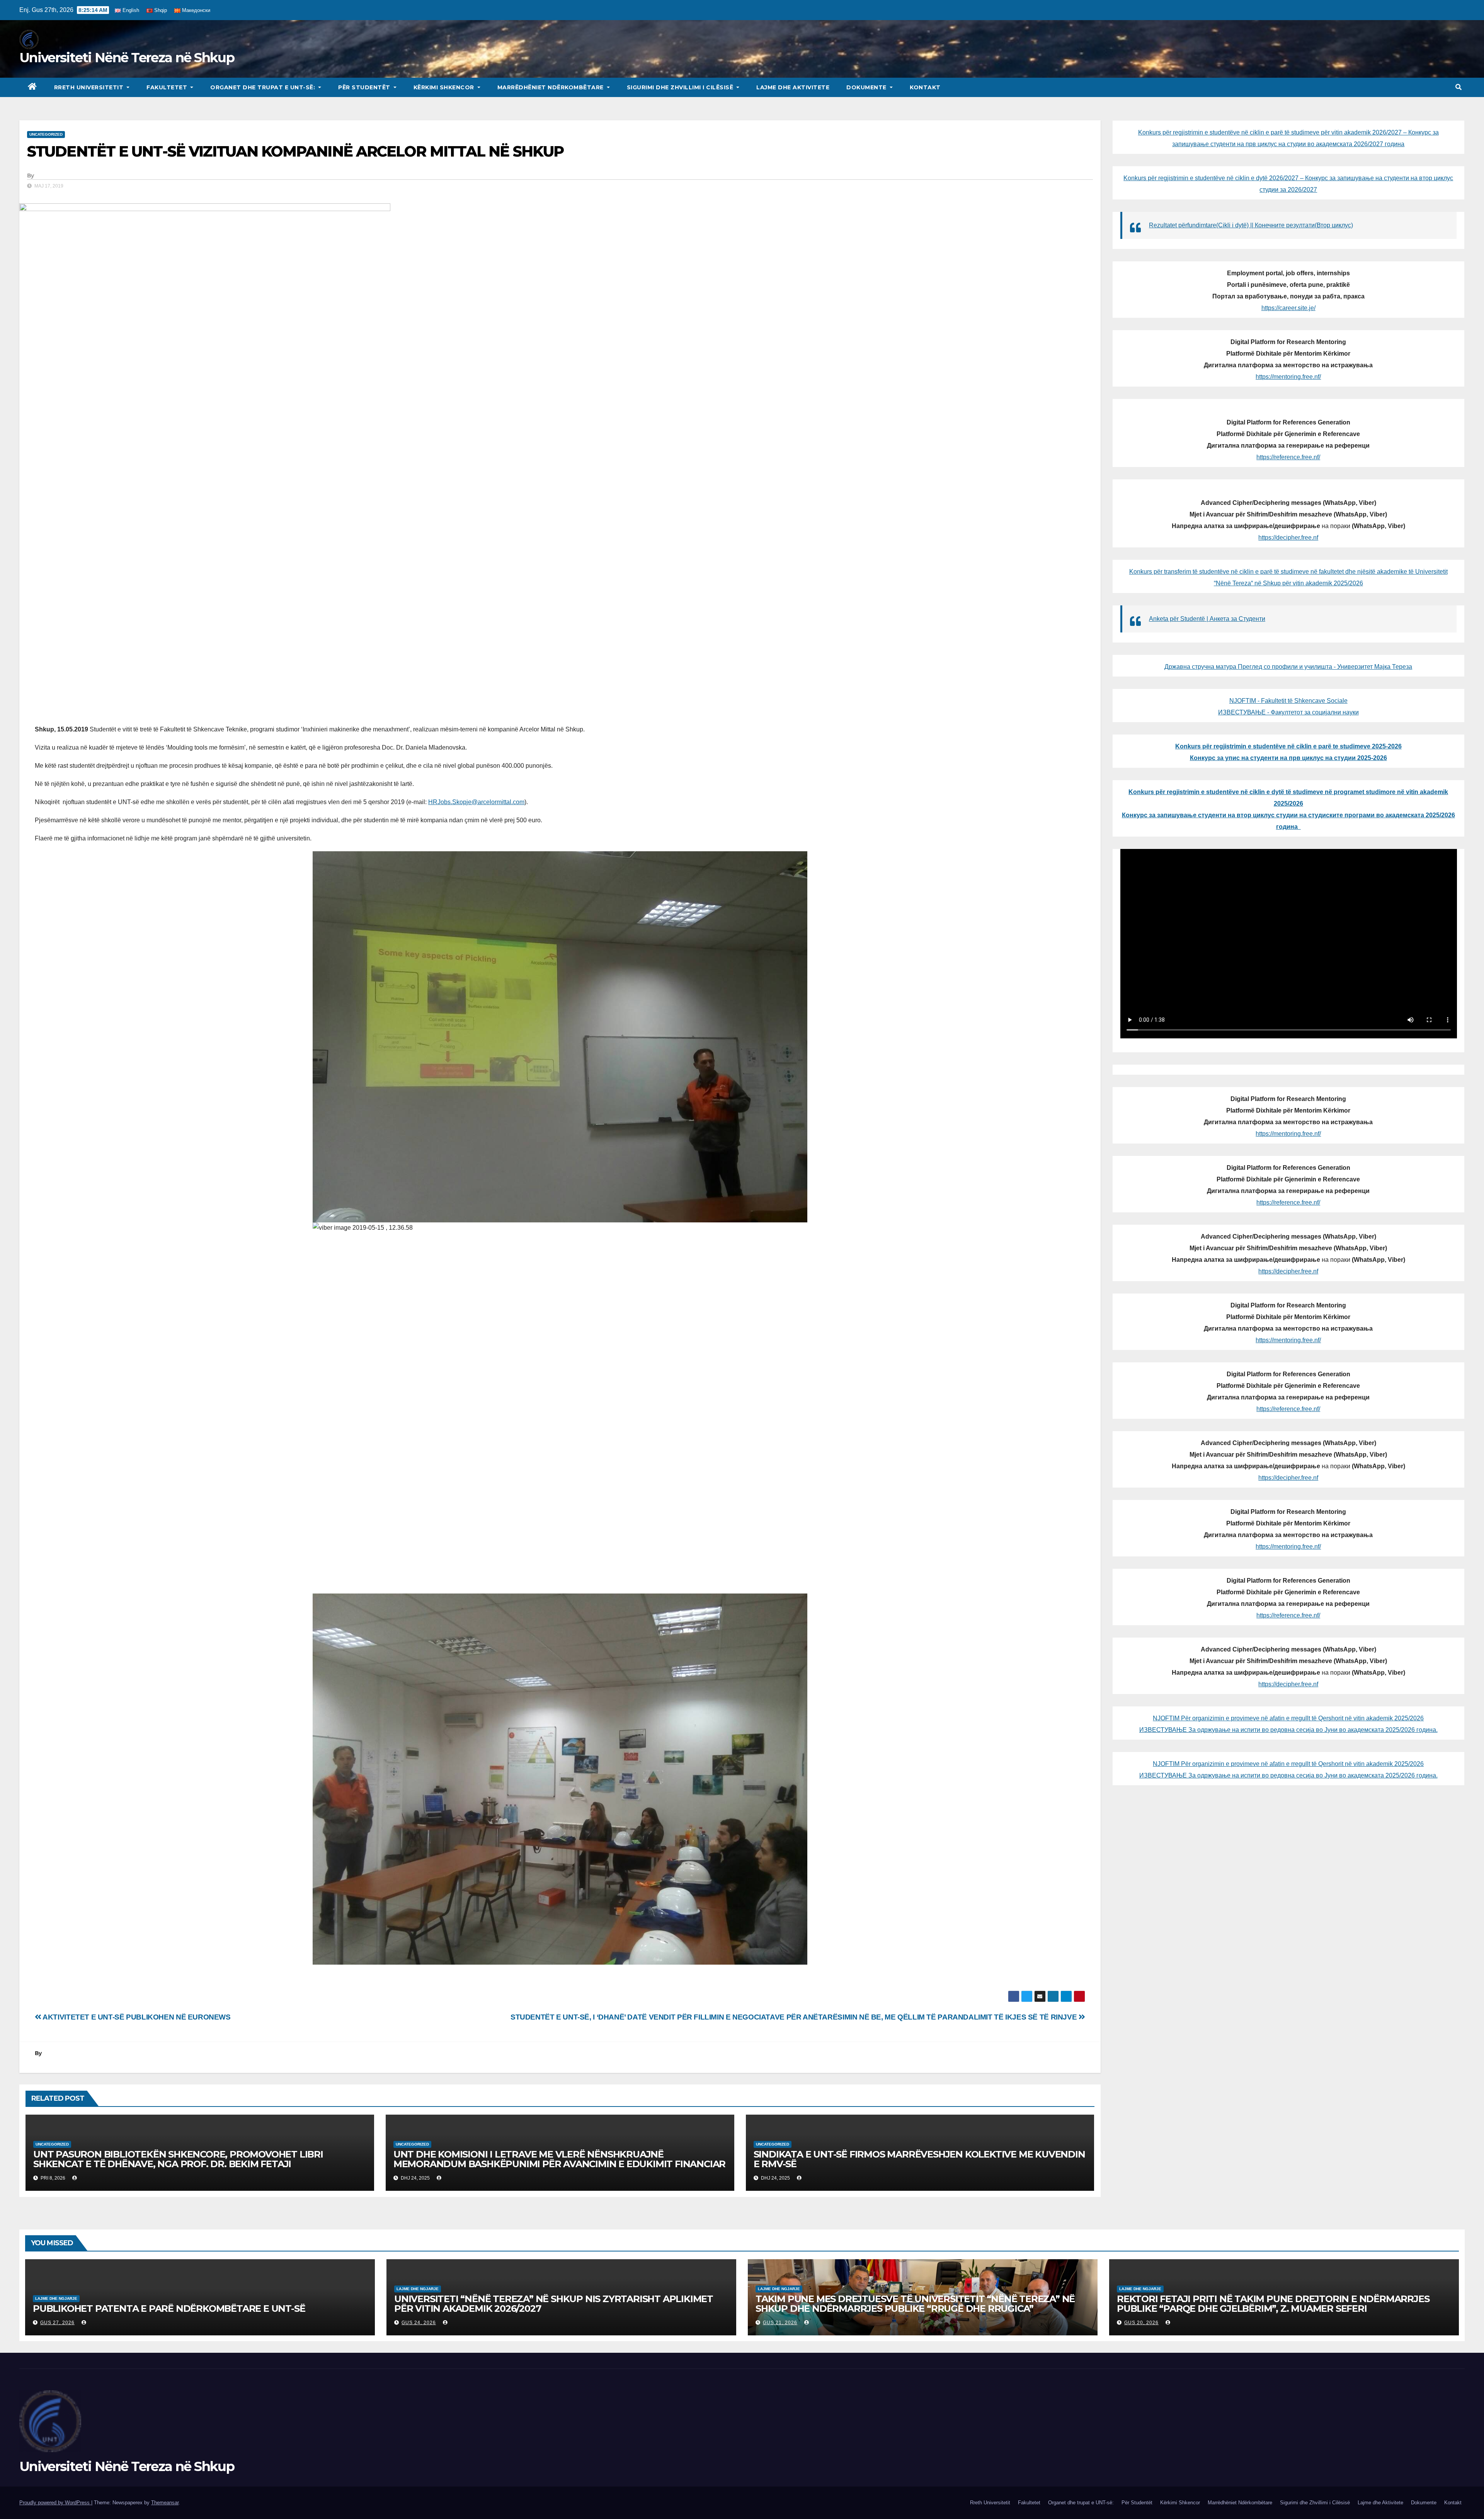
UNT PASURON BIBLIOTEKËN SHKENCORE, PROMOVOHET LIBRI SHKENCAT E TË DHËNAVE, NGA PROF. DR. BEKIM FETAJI (178, 2159)
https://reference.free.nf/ (1288, 457)
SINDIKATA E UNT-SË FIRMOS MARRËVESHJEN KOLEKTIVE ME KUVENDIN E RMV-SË (919, 2159)
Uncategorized (46, 134)
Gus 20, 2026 (1141, 2323)
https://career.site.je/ (1288, 308)
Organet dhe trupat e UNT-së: (264, 87)
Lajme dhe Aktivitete (793, 87)
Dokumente (867, 87)
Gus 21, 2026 (780, 2323)
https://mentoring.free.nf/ (1288, 377)
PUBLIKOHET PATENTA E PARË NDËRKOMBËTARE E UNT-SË (169, 2309)
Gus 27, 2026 (57, 2323)
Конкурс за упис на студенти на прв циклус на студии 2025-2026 (1288, 758)
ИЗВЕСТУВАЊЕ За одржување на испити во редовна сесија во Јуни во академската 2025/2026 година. (1288, 1730)
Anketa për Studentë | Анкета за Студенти (1207, 619)
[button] (1458, 87)
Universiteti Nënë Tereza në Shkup (127, 58)
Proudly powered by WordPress (55, 2503)
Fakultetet (168, 87)
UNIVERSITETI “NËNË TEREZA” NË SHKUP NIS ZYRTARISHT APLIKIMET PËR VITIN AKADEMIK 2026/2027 (554, 2304)
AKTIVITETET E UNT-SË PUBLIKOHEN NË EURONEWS (136, 2017)
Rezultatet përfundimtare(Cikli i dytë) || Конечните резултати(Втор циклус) (1251, 225)
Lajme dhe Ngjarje (56, 2298)
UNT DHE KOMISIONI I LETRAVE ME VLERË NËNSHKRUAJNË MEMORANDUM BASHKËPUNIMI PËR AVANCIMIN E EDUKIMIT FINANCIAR (559, 2159)
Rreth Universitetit (90, 87)
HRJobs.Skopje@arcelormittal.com (476, 802)
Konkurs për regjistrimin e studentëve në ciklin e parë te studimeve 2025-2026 (1288, 746)
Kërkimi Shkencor (445, 87)
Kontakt (925, 87)
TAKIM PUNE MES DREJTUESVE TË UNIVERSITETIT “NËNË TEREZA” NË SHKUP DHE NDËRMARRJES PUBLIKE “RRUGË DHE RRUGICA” (915, 2304)
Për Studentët (365, 87)
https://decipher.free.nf (1288, 538)
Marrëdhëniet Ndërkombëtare (551, 87)
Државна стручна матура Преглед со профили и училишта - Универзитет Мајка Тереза (1288, 667)
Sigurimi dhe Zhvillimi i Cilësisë (681, 87)
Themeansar (165, 2503)
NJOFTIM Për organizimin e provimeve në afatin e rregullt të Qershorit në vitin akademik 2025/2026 (1288, 1718)
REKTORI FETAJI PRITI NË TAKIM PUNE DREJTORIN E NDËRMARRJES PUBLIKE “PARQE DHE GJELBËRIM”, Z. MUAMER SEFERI (1273, 2304)
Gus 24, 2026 (419, 2323)
